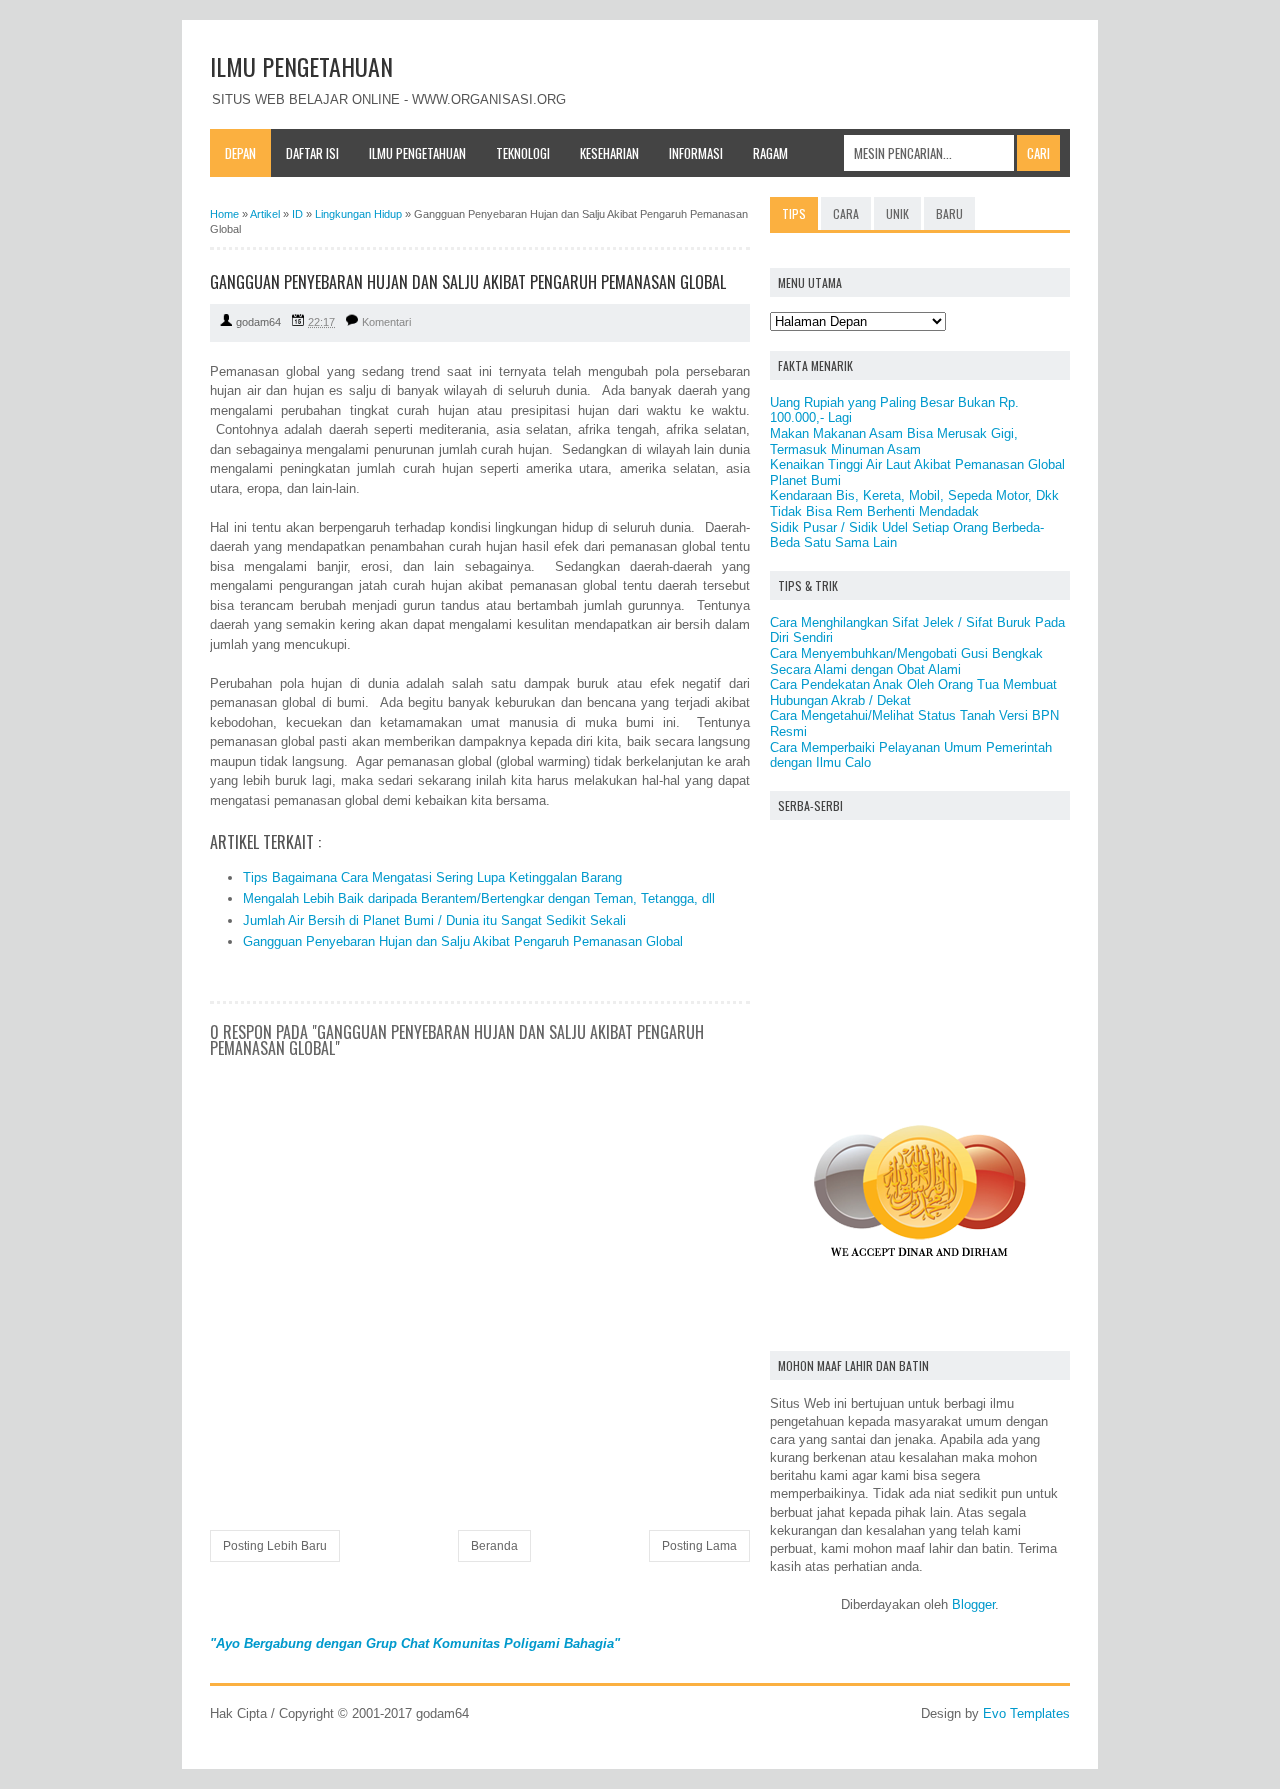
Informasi (696, 153)
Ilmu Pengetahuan (417, 153)
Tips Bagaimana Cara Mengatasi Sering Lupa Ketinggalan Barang (432, 877)
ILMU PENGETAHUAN (301, 66)
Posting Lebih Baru (275, 1546)
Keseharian (609, 153)
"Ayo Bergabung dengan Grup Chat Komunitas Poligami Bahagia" (415, 1643)
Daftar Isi (312, 153)
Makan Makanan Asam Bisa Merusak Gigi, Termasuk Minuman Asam (894, 441)
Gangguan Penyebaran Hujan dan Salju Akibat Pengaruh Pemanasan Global (463, 941)
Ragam (770, 153)
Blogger (973, 1604)
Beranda (494, 1546)
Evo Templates (1026, 1713)
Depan (240, 153)
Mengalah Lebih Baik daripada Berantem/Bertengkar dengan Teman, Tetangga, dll (479, 898)
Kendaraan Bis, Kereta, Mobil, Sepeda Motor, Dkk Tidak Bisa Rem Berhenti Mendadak (914, 503)
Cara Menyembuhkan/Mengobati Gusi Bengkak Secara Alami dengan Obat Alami (906, 661)
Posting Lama (699, 1546)
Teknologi (523, 153)
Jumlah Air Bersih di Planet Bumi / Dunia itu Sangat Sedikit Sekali (434, 920)
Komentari (386, 322)
